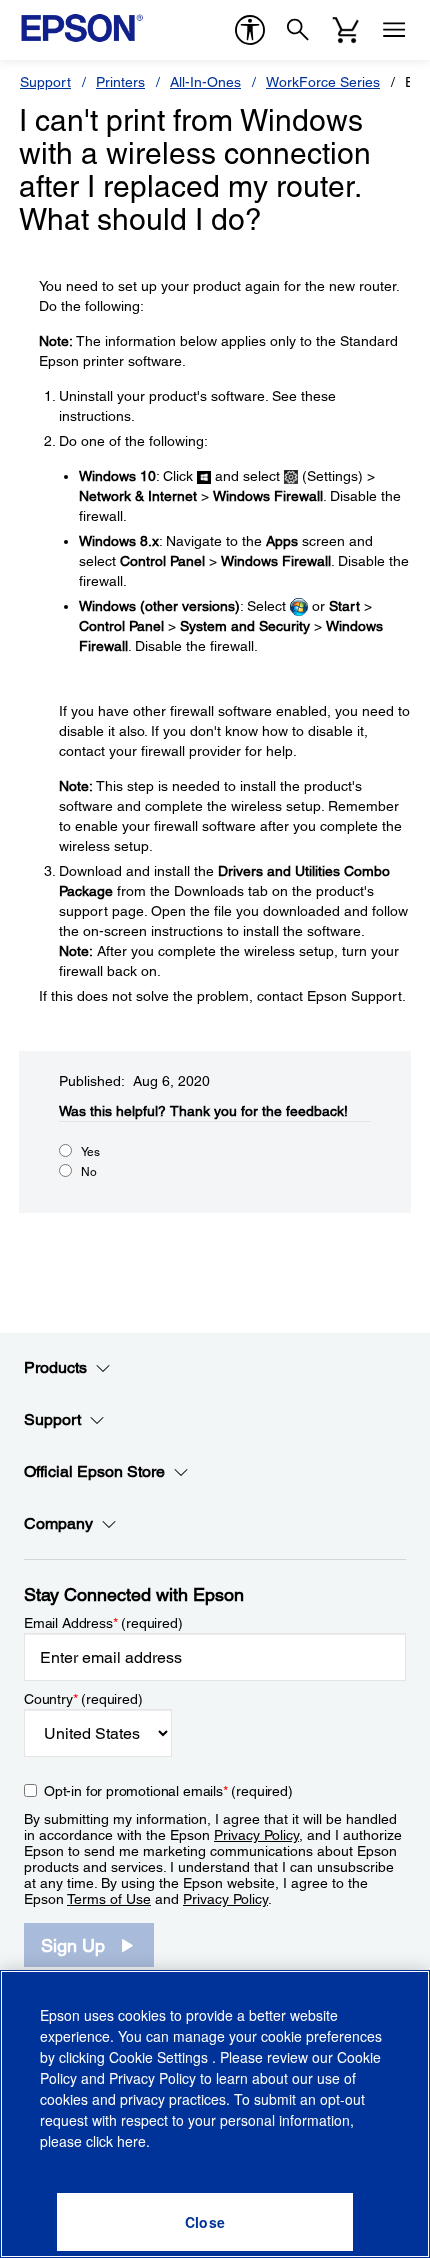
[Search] (298, 30)
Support (45, 82)
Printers (120, 82)
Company (58, 1523)
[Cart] (346, 30)
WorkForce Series (323, 82)
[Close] (205, 2222)
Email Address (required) (103, 1623)
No (89, 1172)
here (131, 2141)
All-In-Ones (205, 82)
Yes (90, 1152)
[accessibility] (250, 30)
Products (55, 1367)
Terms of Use (109, 1899)
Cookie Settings (160, 2057)
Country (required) (83, 1699)
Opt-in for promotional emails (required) (168, 1791)
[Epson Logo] (82, 28)
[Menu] (394, 30)
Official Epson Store (94, 1471)
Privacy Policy (256, 1835)
